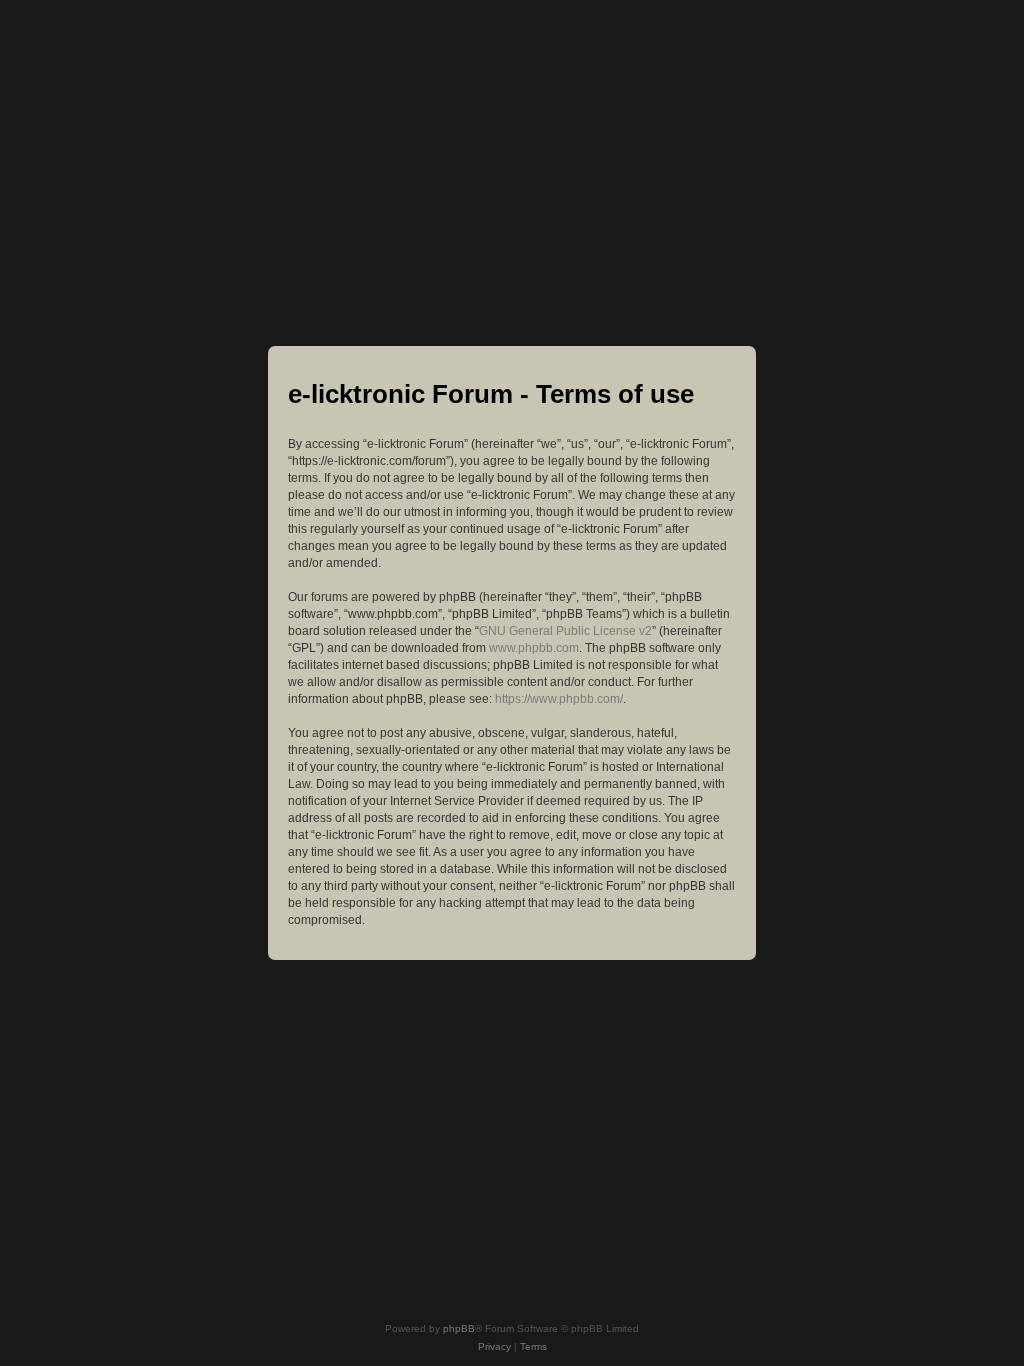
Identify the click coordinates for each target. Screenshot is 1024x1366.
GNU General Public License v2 (565, 631)
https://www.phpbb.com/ (559, 699)
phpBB (459, 1328)
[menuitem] (494, 1347)
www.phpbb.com (534, 648)
